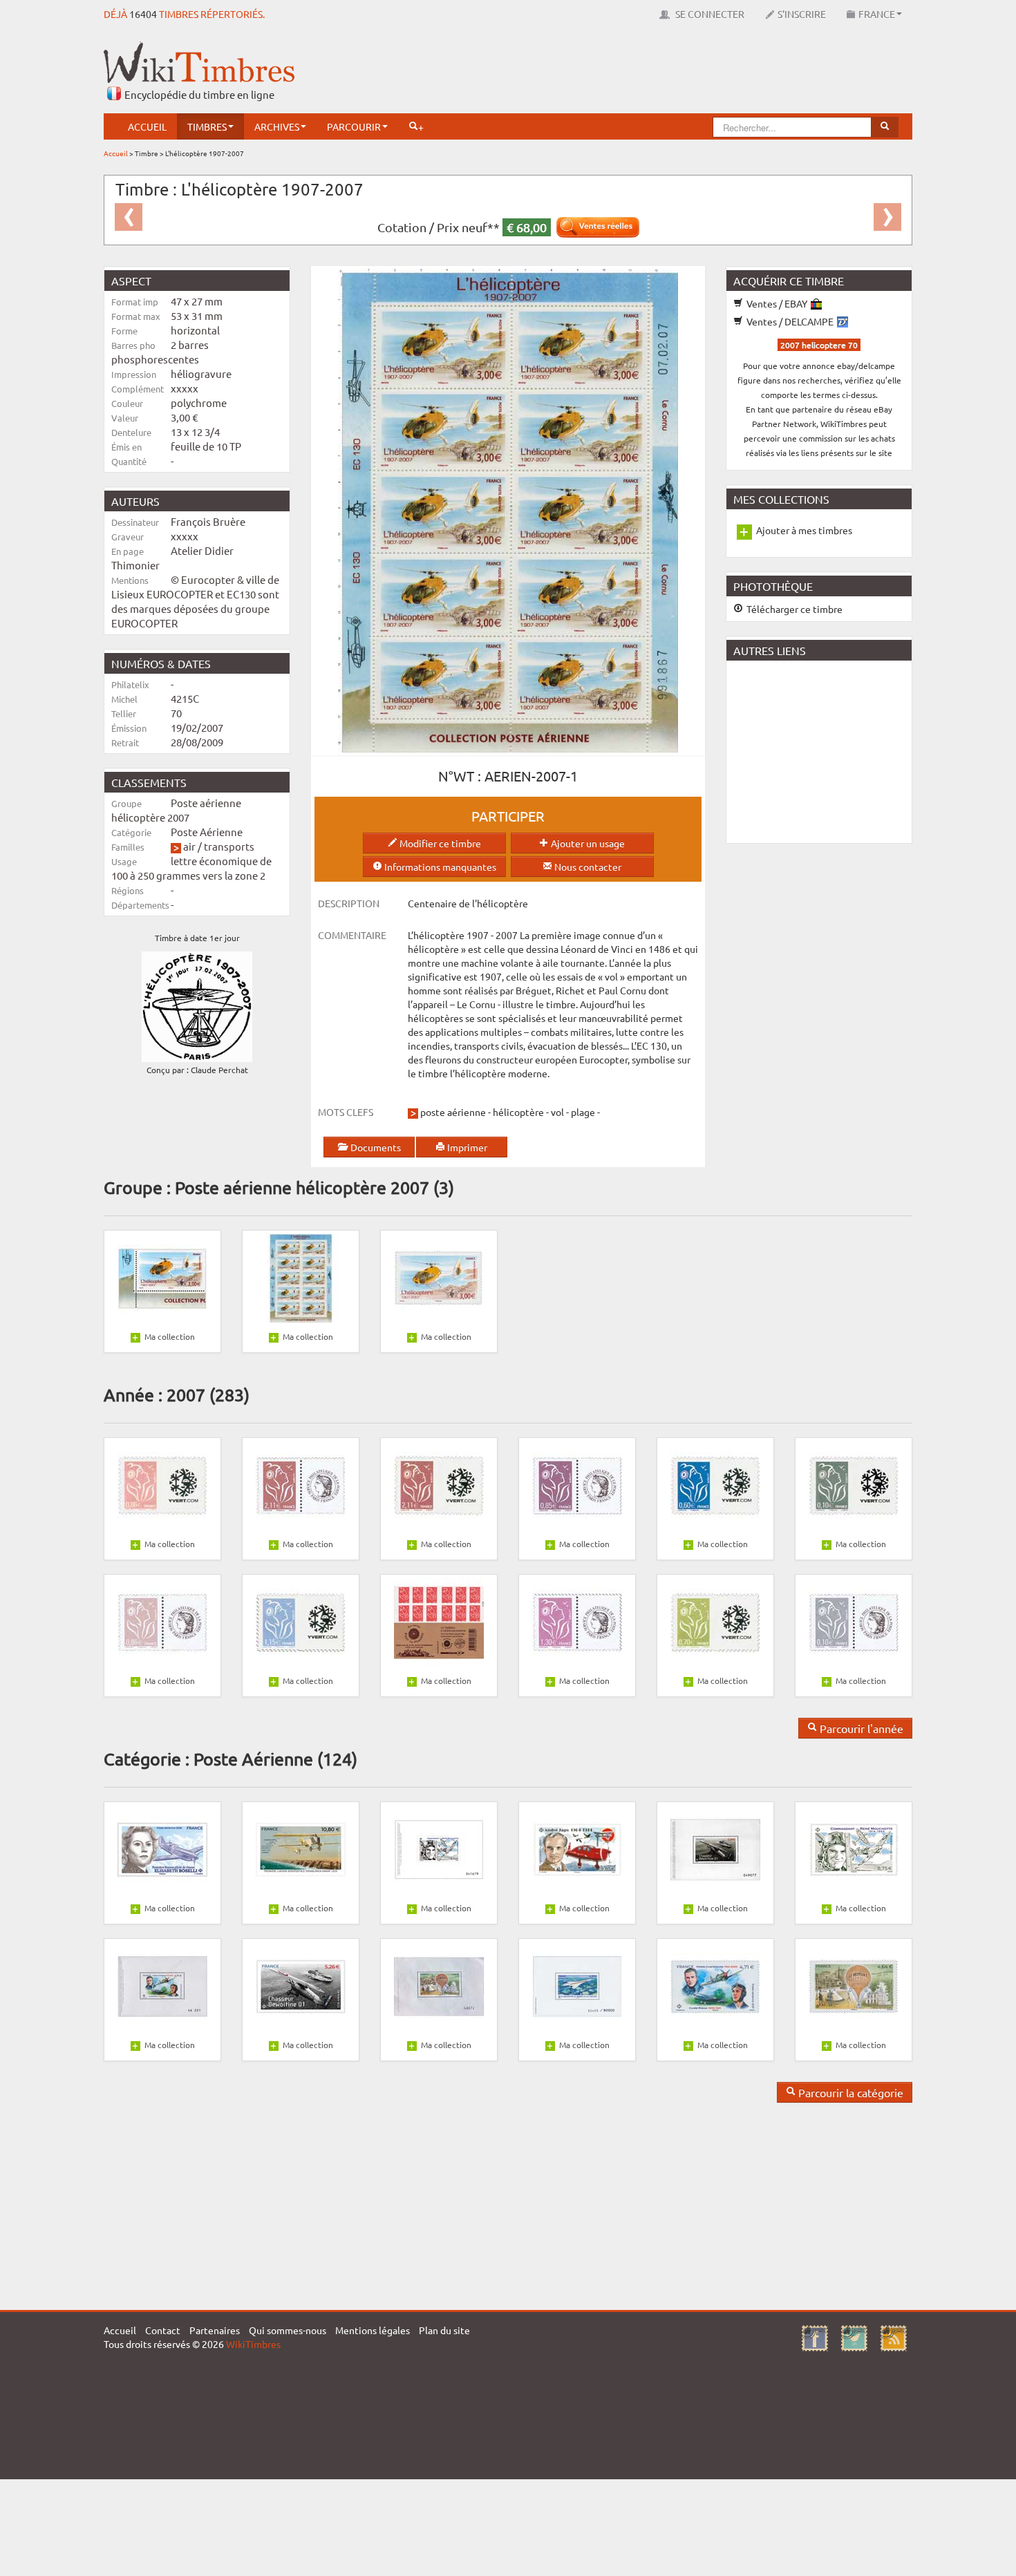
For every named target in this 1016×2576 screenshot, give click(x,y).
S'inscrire (802, 14)
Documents (375, 1147)
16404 (143, 14)
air (189, 846)
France (877, 14)
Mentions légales (373, 2330)
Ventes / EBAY (777, 303)
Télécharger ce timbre (793, 609)
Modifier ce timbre (439, 843)
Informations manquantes (439, 866)
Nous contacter (587, 866)
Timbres (207, 126)
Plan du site (444, 2330)
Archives (277, 126)
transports (229, 846)
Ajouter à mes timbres (804, 530)
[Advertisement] (661, 73)
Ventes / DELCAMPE (790, 321)
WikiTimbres (253, 2344)
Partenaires (215, 2330)
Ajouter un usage (587, 843)
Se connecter (709, 14)
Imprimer (466, 1147)
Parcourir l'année (860, 1728)
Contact (163, 2330)
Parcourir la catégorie (849, 2092)
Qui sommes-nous (288, 2330)
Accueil (147, 126)
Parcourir (354, 126)
